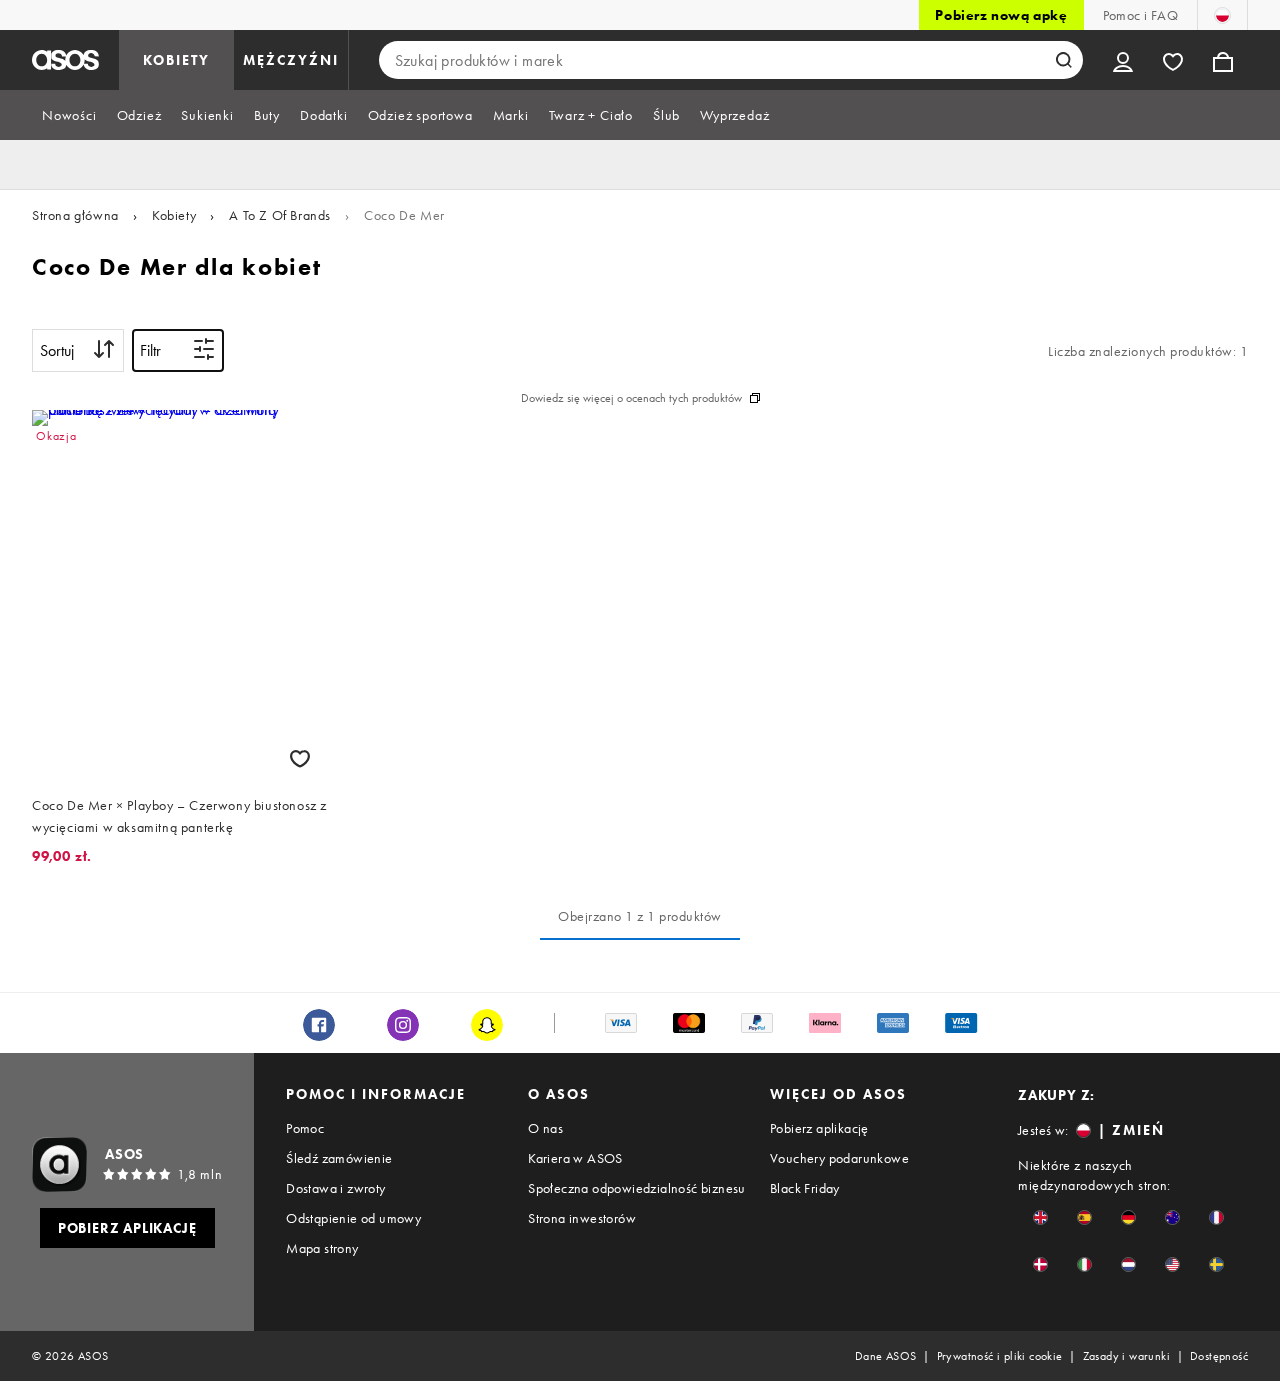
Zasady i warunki (1126, 1356)
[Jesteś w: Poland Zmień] (1222, 15)
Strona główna (75, 215)
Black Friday (805, 1188)
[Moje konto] (1123, 60)
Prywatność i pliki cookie (1000, 1356)
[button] (1040, 1217)
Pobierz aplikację (819, 1128)
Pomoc (305, 1128)
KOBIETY (176, 60)
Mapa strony (322, 1248)
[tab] (69, 115)
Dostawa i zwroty (335, 1188)
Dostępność (1219, 1356)
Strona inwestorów (582, 1218)
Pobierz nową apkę (1001, 15)
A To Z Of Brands (280, 215)
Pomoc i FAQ (1140, 15)
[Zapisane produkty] (1173, 60)
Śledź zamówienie (339, 1158)
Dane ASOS (886, 1356)
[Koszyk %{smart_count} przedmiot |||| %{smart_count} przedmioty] (1223, 60)
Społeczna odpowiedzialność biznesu (637, 1188)
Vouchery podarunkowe (839, 1158)
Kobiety (174, 215)
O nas (545, 1128)
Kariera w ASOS (575, 1158)
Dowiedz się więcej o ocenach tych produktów (631, 398)
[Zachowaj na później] (300, 758)
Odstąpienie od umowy (353, 1218)
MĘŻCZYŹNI (291, 60)
